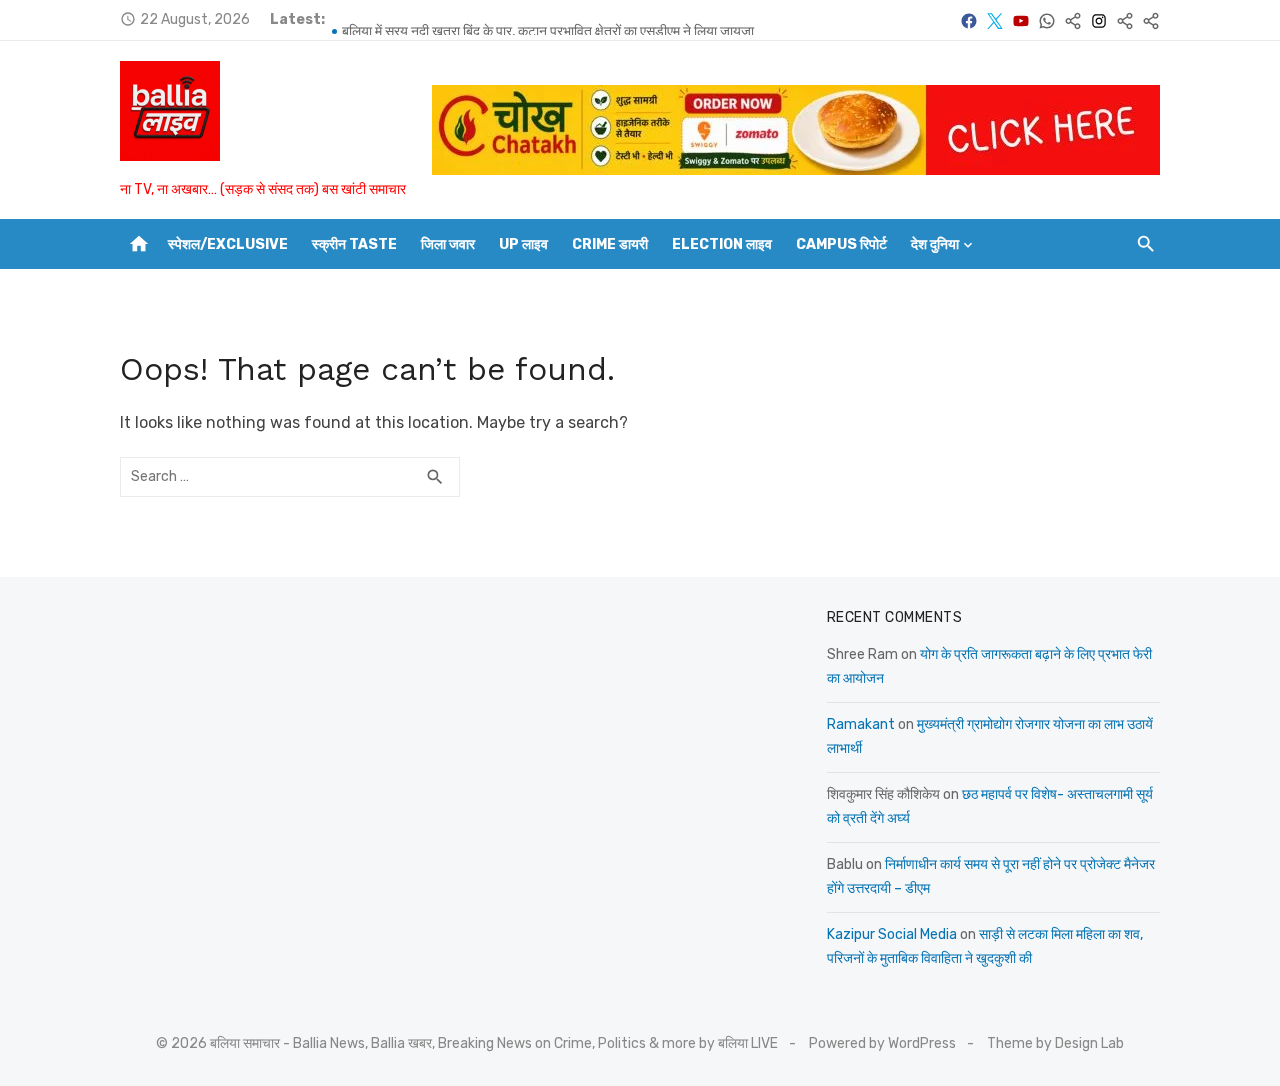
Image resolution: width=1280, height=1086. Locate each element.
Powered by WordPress (882, 1043)
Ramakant (861, 724)
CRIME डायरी (610, 244)
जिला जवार (448, 244)
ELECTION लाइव (722, 244)
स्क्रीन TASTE (354, 244)
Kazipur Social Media (892, 934)
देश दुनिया (935, 244)
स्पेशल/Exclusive (228, 244)
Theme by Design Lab (1055, 1043)
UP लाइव (523, 244)
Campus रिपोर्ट (841, 244)
